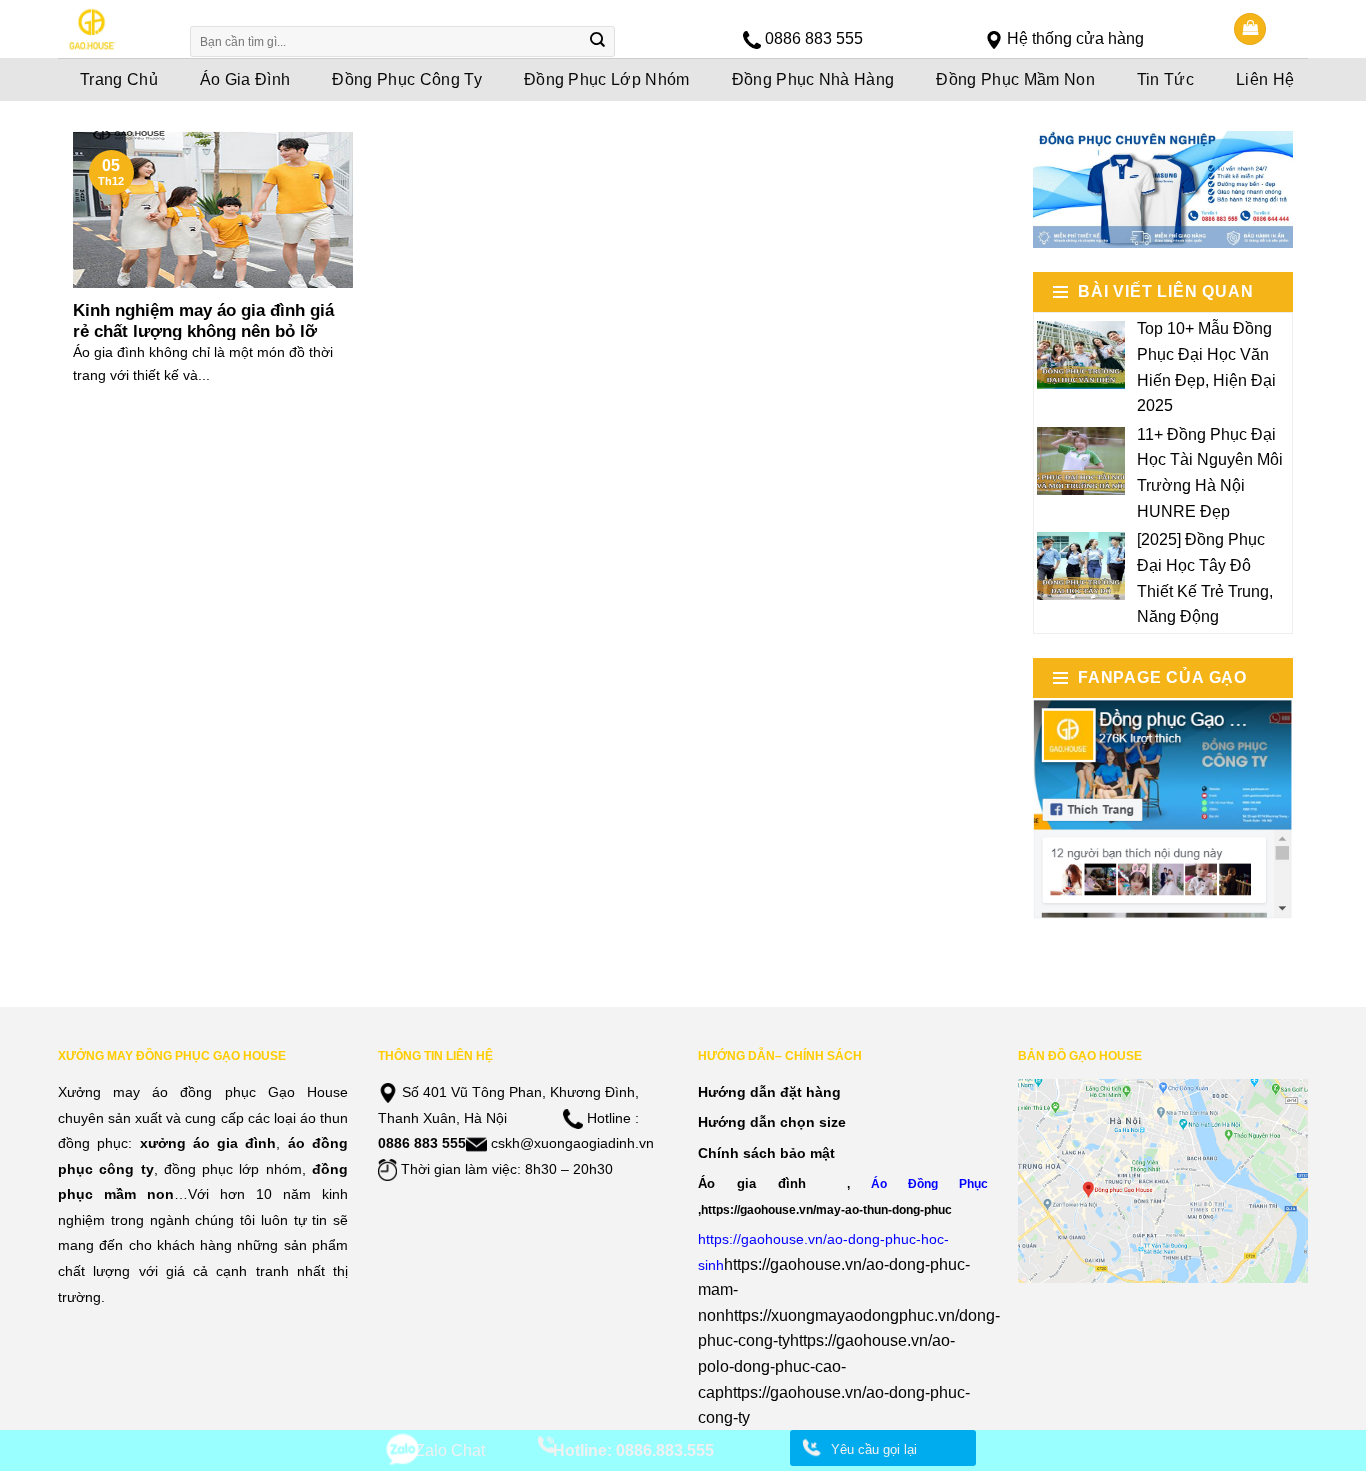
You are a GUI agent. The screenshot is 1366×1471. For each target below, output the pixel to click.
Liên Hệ (1265, 79)
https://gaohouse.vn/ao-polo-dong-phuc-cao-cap (826, 1366)
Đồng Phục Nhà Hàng (813, 79)
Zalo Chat (450, 1450)
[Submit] (598, 42)
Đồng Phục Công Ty (406, 79)
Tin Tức (1165, 79)
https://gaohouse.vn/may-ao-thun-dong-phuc (826, 1209)
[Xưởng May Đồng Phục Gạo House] (110, 29)
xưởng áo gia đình (208, 1143)
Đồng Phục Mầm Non (1015, 79)
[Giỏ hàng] (1250, 29)
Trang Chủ (119, 79)
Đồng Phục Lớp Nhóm (607, 79)
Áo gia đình (752, 1183)
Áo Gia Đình (245, 79)
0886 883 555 (814, 38)
